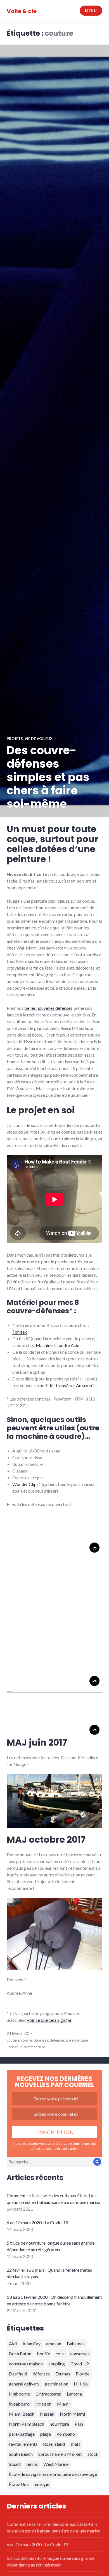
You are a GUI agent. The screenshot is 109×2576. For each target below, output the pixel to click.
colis (60, 2354)
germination (57, 2384)
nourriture (59, 2424)
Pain (79, 2424)
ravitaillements (23, 2444)
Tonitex (20, 1332)
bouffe (43, 2354)
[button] (54, 1535)
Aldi (13, 2344)
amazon (54, 2344)
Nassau (47, 2414)
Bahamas (76, 2344)
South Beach (21, 2454)
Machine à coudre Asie (57, 1345)
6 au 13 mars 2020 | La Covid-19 (37, 2222)
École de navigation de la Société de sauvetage (53, 2474)
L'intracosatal (48, 2394)
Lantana (74, 2394)
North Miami (72, 2414)
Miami (63, 2404)
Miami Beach (22, 2414)
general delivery (24, 2384)
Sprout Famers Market (60, 2454)
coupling (57, 2364)
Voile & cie (22, 11)
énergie (42, 2484)
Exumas (63, 2374)
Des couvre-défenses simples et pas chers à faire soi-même (48, 777)
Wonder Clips (25, 1484)
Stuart (15, 2464)
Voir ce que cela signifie (49, 2020)
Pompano (66, 2434)
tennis (32, 2464)
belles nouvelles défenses (48, 1008)
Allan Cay (31, 2344)
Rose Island (54, 2444)
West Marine (56, 2464)
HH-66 (81, 2384)
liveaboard (19, 2404)
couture (13, 2040)
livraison (43, 2404)
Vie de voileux (39, 739)
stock (93, 2454)
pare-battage (77, 2040)
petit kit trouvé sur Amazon (66, 1385)
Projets (15, 739)
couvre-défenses (35, 2040)
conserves (80, 2354)
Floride (83, 2374)
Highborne (19, 2394)
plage (46, 2434)
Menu (91, 11)
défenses (57, 2040)
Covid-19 (80, 2364)
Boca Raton (20, 2354)
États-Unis (19, 2484)
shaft (75, 2444)
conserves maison (26, 2364)
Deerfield (18, 2374)
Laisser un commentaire (26, 2047)
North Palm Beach (27, 2424)
